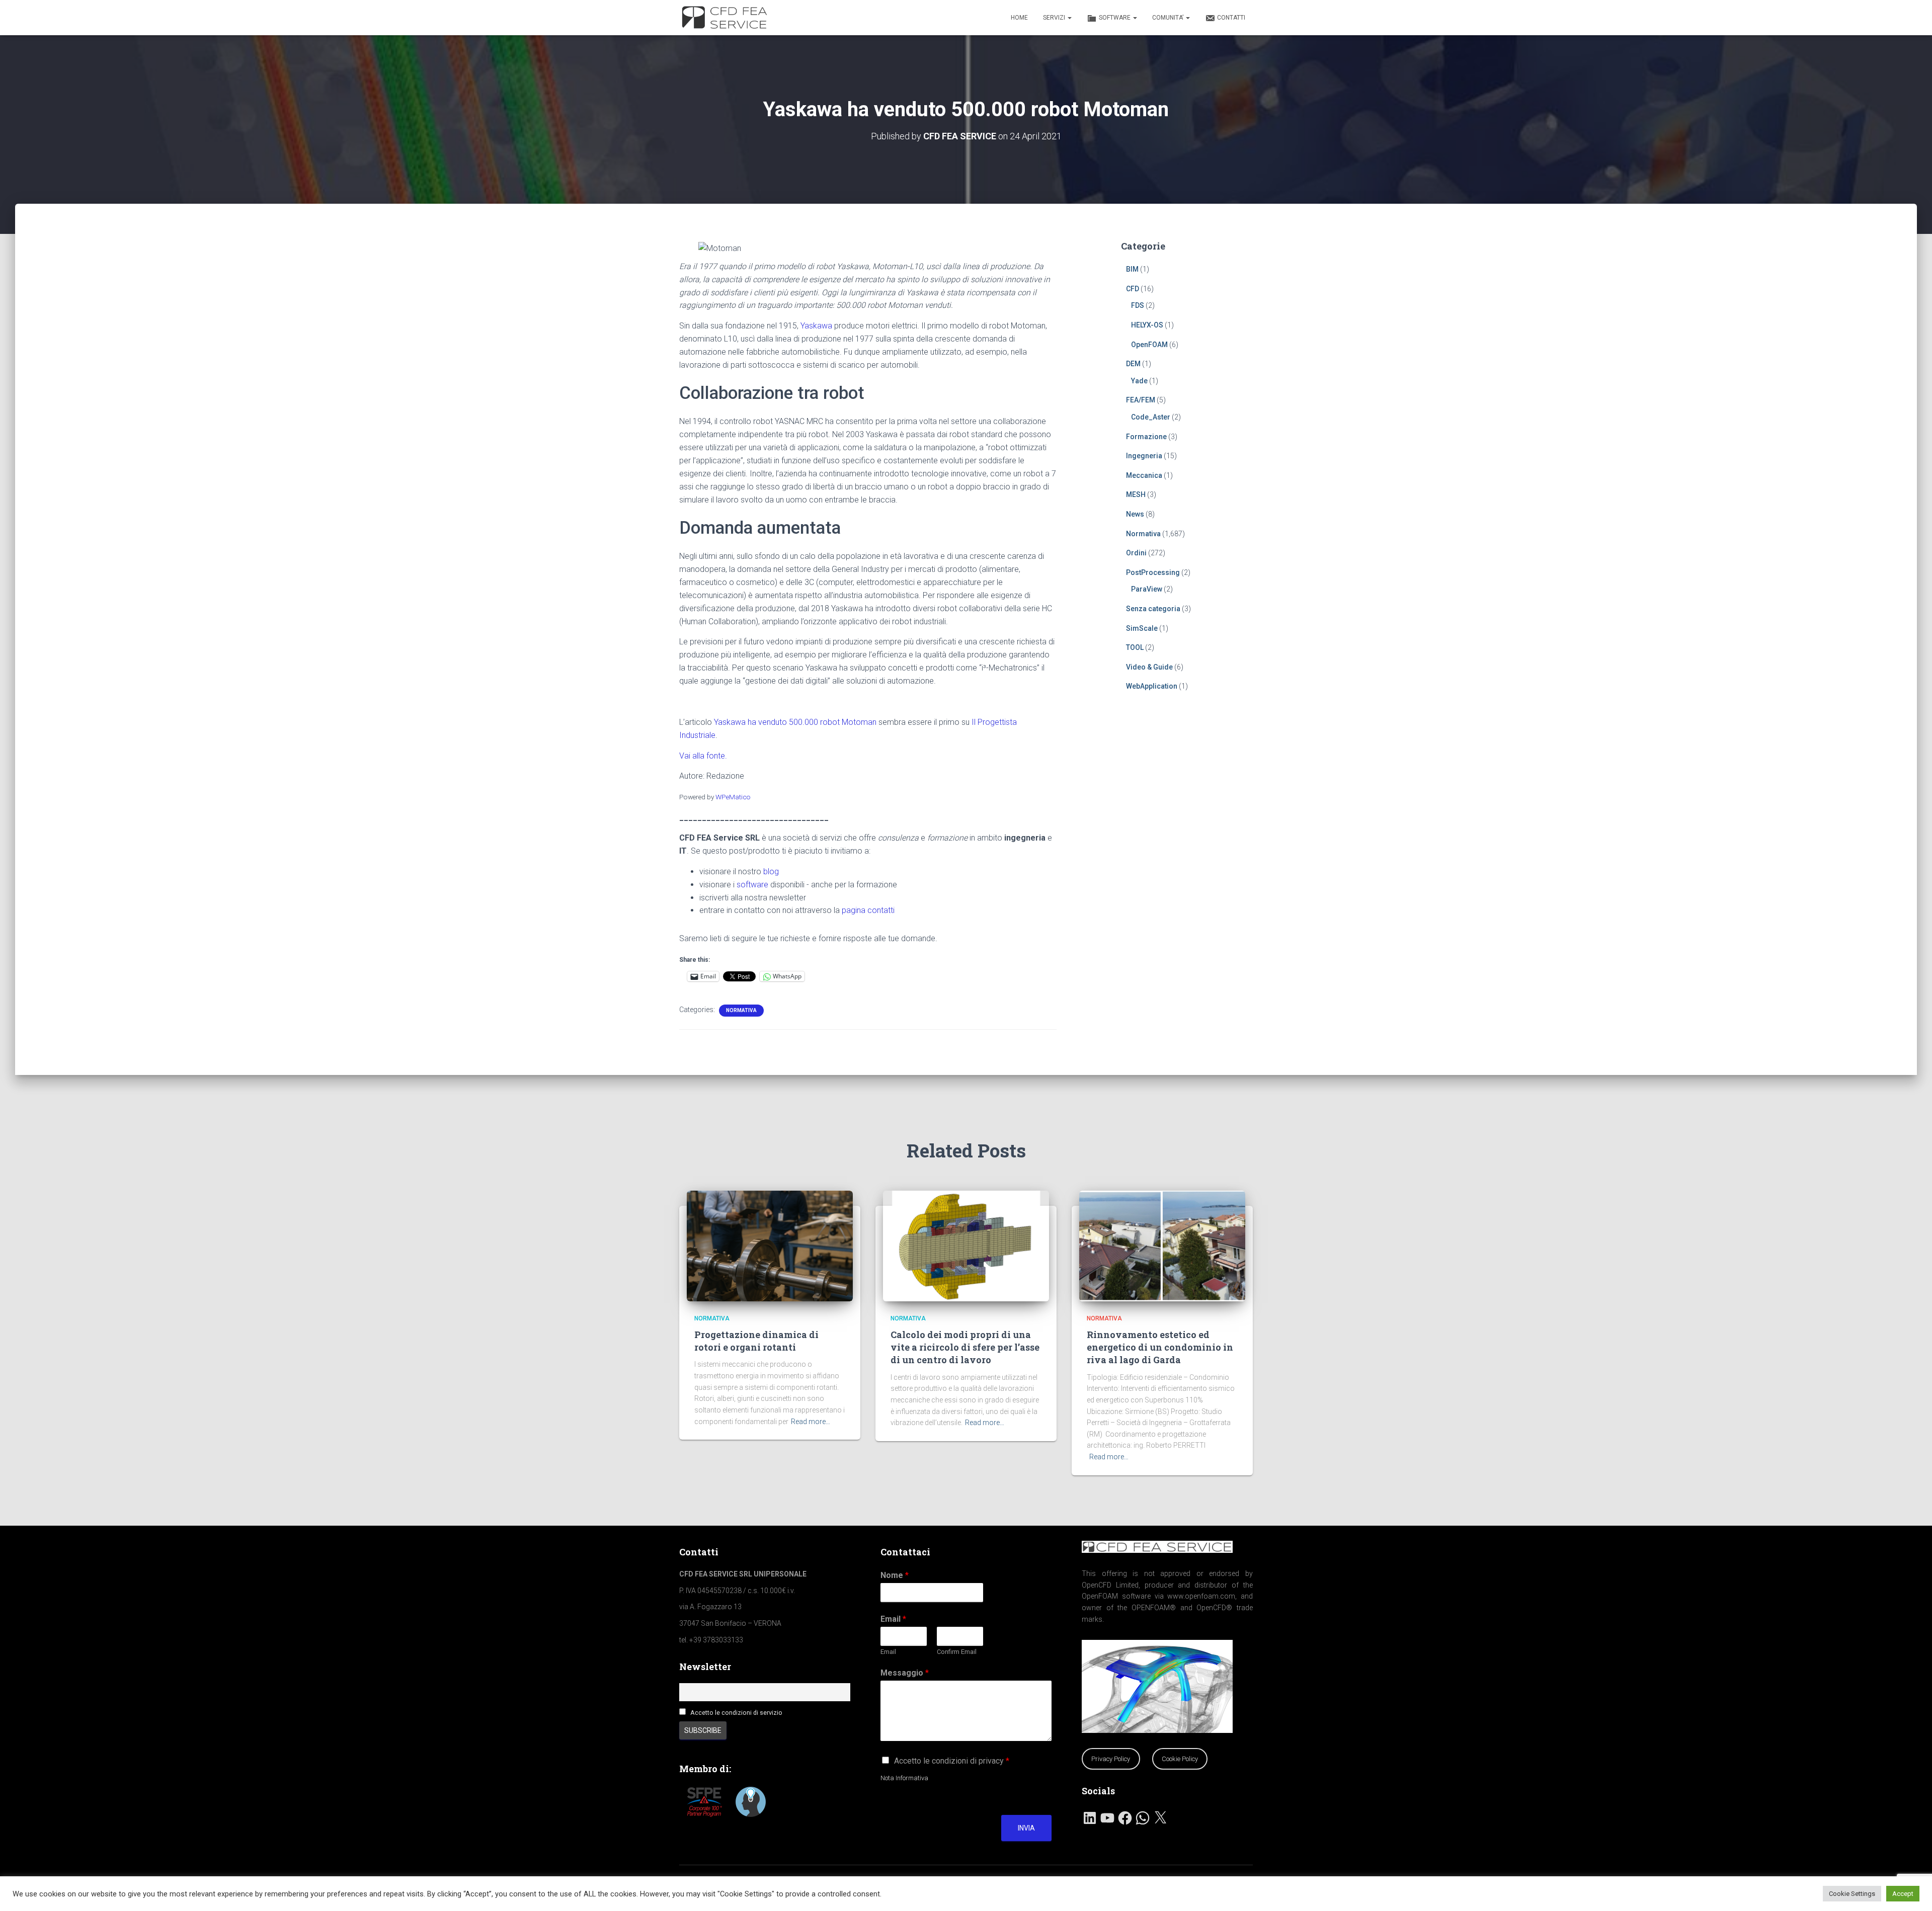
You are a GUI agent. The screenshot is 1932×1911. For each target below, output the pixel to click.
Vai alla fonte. (703, 756)
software (752, 885)
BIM (1132, 269)
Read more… (811, 1422)
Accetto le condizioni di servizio (736, 1713)
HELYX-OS (1147, 325)
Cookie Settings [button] (1852, 1894)
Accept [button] (1903, 1894)
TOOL (1135, 647)
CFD (1133, 289)
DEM (1133, 364)
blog (771, 871)
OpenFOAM (1149, 345)
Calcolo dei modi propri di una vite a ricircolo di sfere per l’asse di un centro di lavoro (965, 1347)
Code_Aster (1151, 417)
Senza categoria (1153, 609)
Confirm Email (957, 1652)
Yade (1139, 381)
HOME (1019, 18)
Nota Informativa (904, 1778)
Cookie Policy (1180, 1759)
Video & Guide (1149, 667)
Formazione (1146, 437)
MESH (1136, 494)
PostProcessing (1153, 572)
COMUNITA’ (1169, 18)
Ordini (1136, 553)
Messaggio (905, 1673)
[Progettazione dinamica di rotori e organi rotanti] (770, 1245)
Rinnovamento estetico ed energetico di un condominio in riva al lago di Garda (1160, 1347)
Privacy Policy (1111, 1759)
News (1135, 514)
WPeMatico (733, 797)
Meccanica (1144, 475)
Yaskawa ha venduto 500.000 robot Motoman (795, 722)
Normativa (741, 1010)
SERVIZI (1055, 18)
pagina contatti (868, 910)
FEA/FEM (1141, 400)
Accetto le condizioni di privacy (952, 1761)
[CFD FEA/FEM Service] (727, 18)
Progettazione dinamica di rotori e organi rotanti (756, 1341)
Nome (895, 1575)
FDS (1138, 305)
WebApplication (1152, 686)
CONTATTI (1231, 18)
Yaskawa (816, 326)
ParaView (1147, 589)
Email (893, 1619)
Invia (1026, 1828)
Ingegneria (1144, 456)
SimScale (1142, 628)
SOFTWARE (1115, 18)
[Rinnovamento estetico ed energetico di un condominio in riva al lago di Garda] (1162, 1245)
